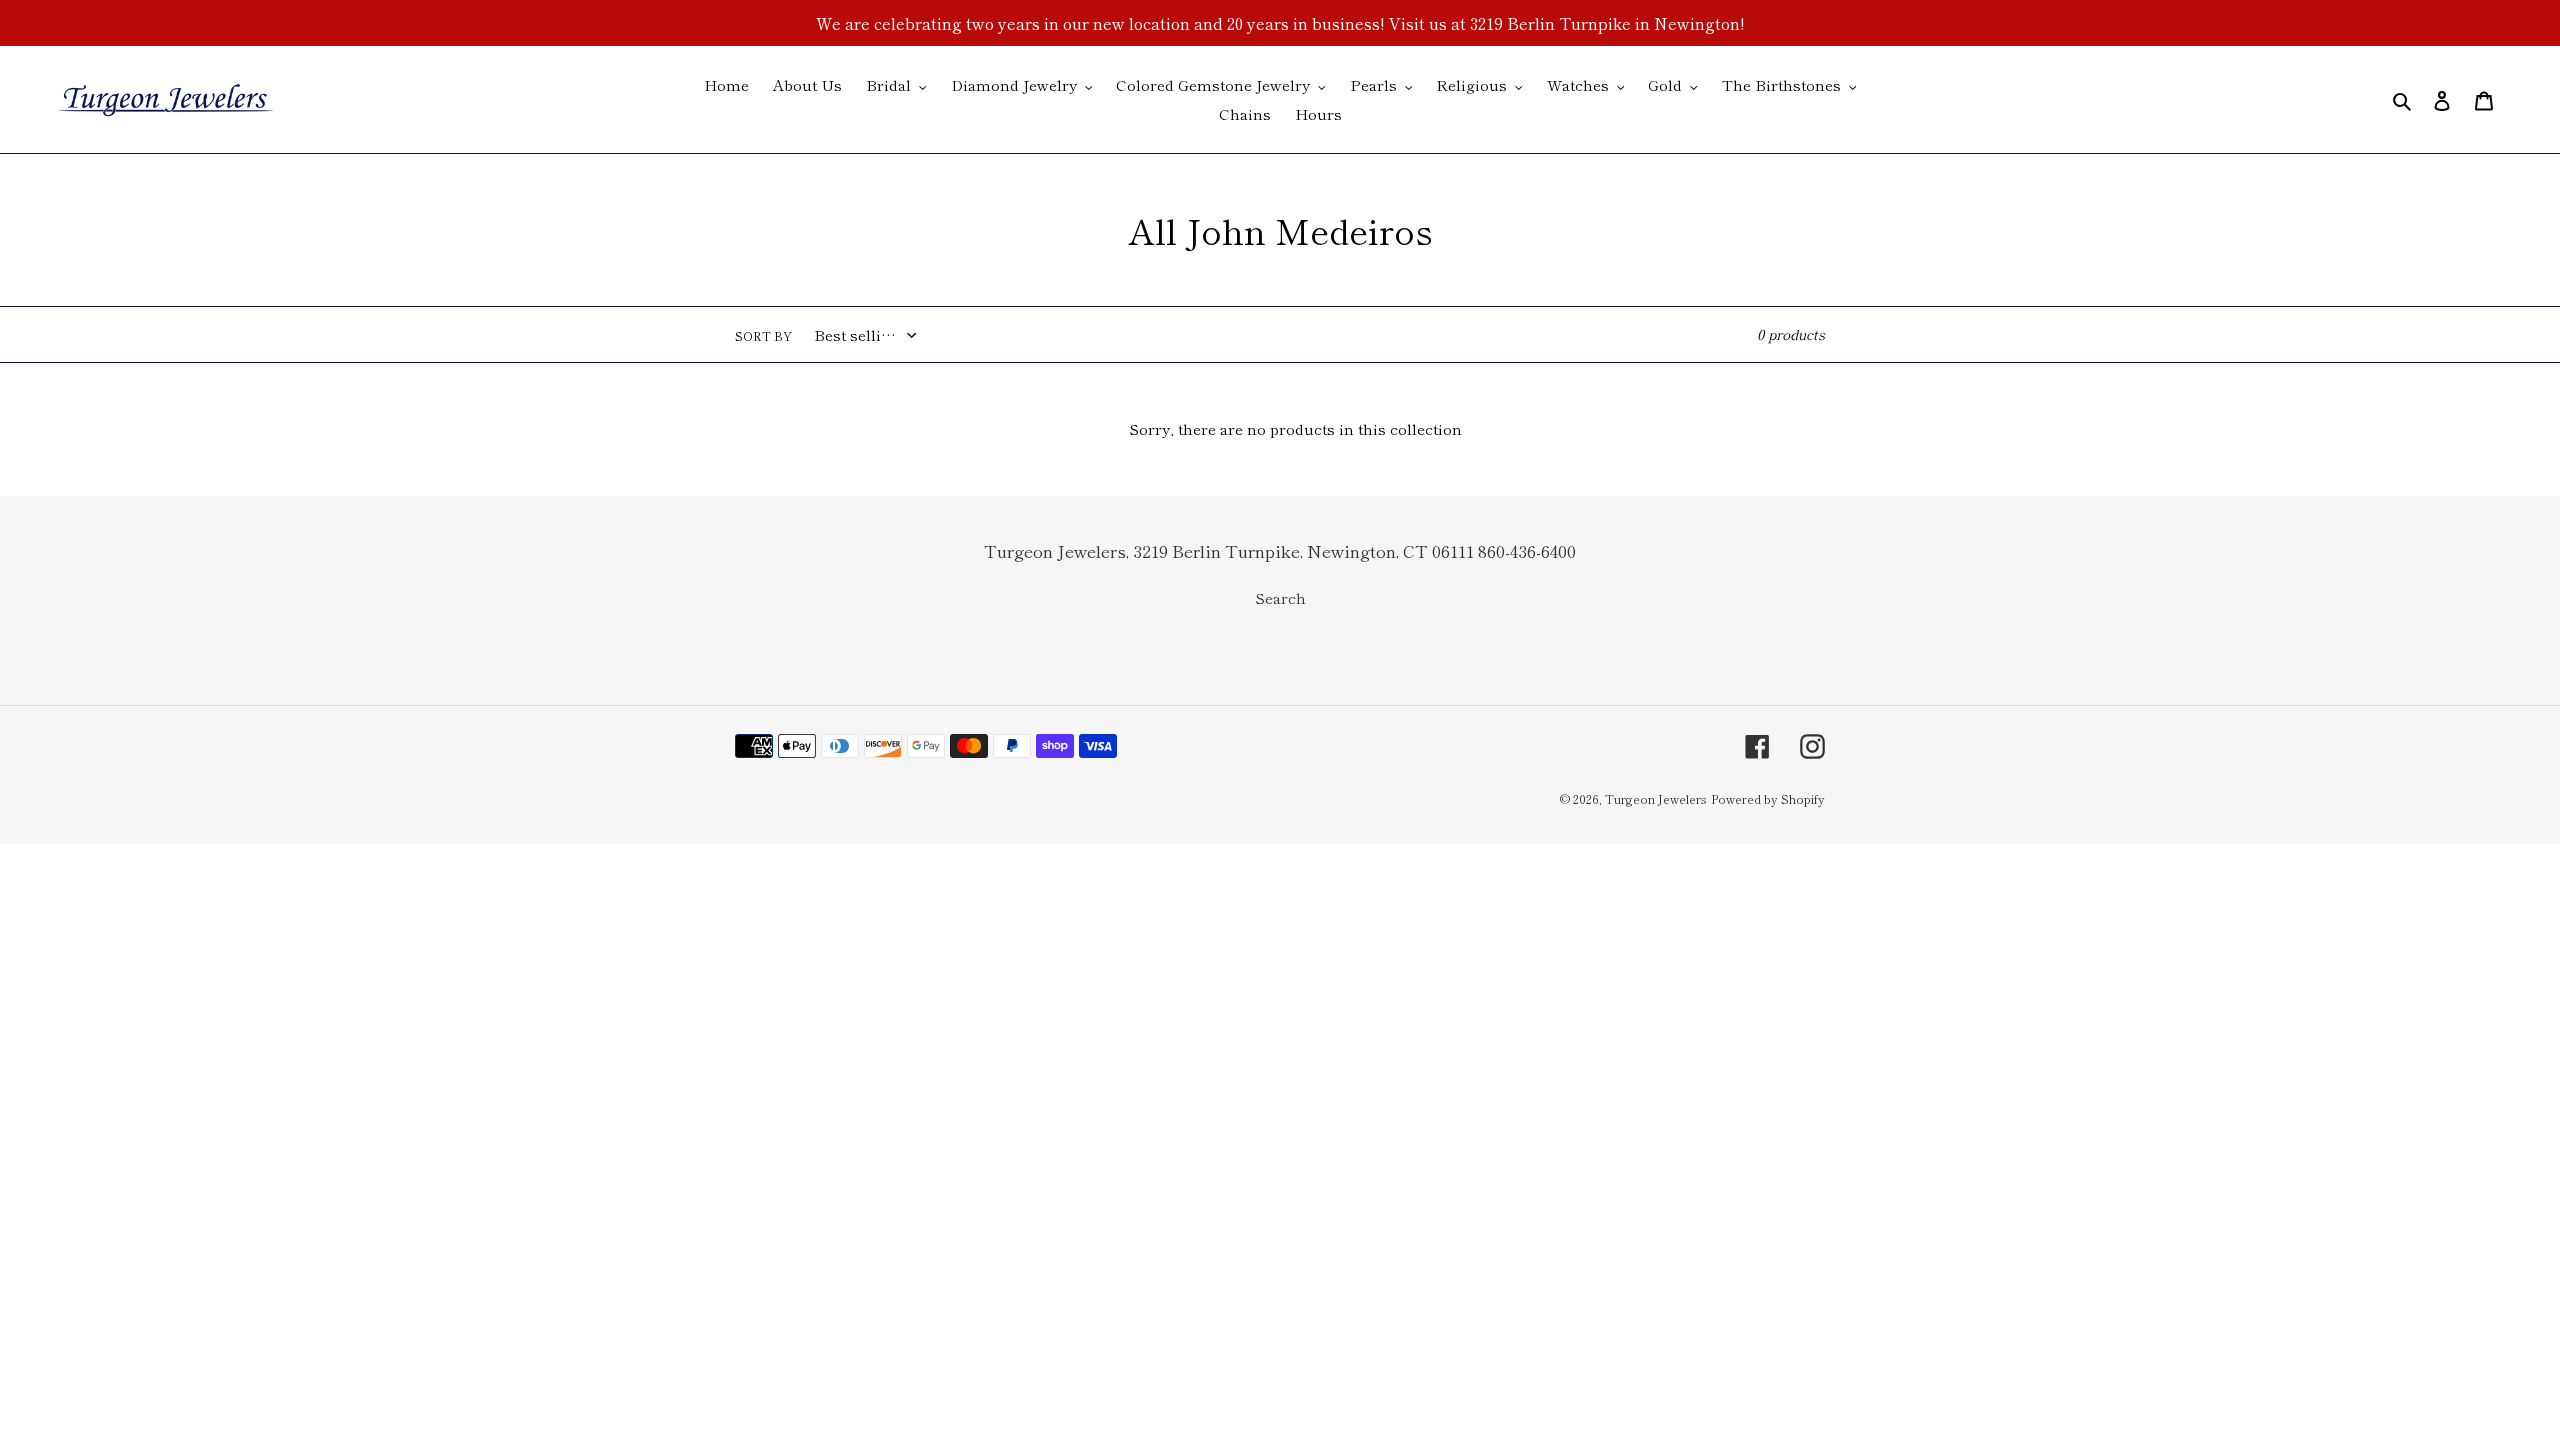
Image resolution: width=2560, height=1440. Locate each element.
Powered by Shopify (1768, 798)
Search (1280, 597)
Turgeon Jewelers (1656, 798)
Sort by (763, 335)
